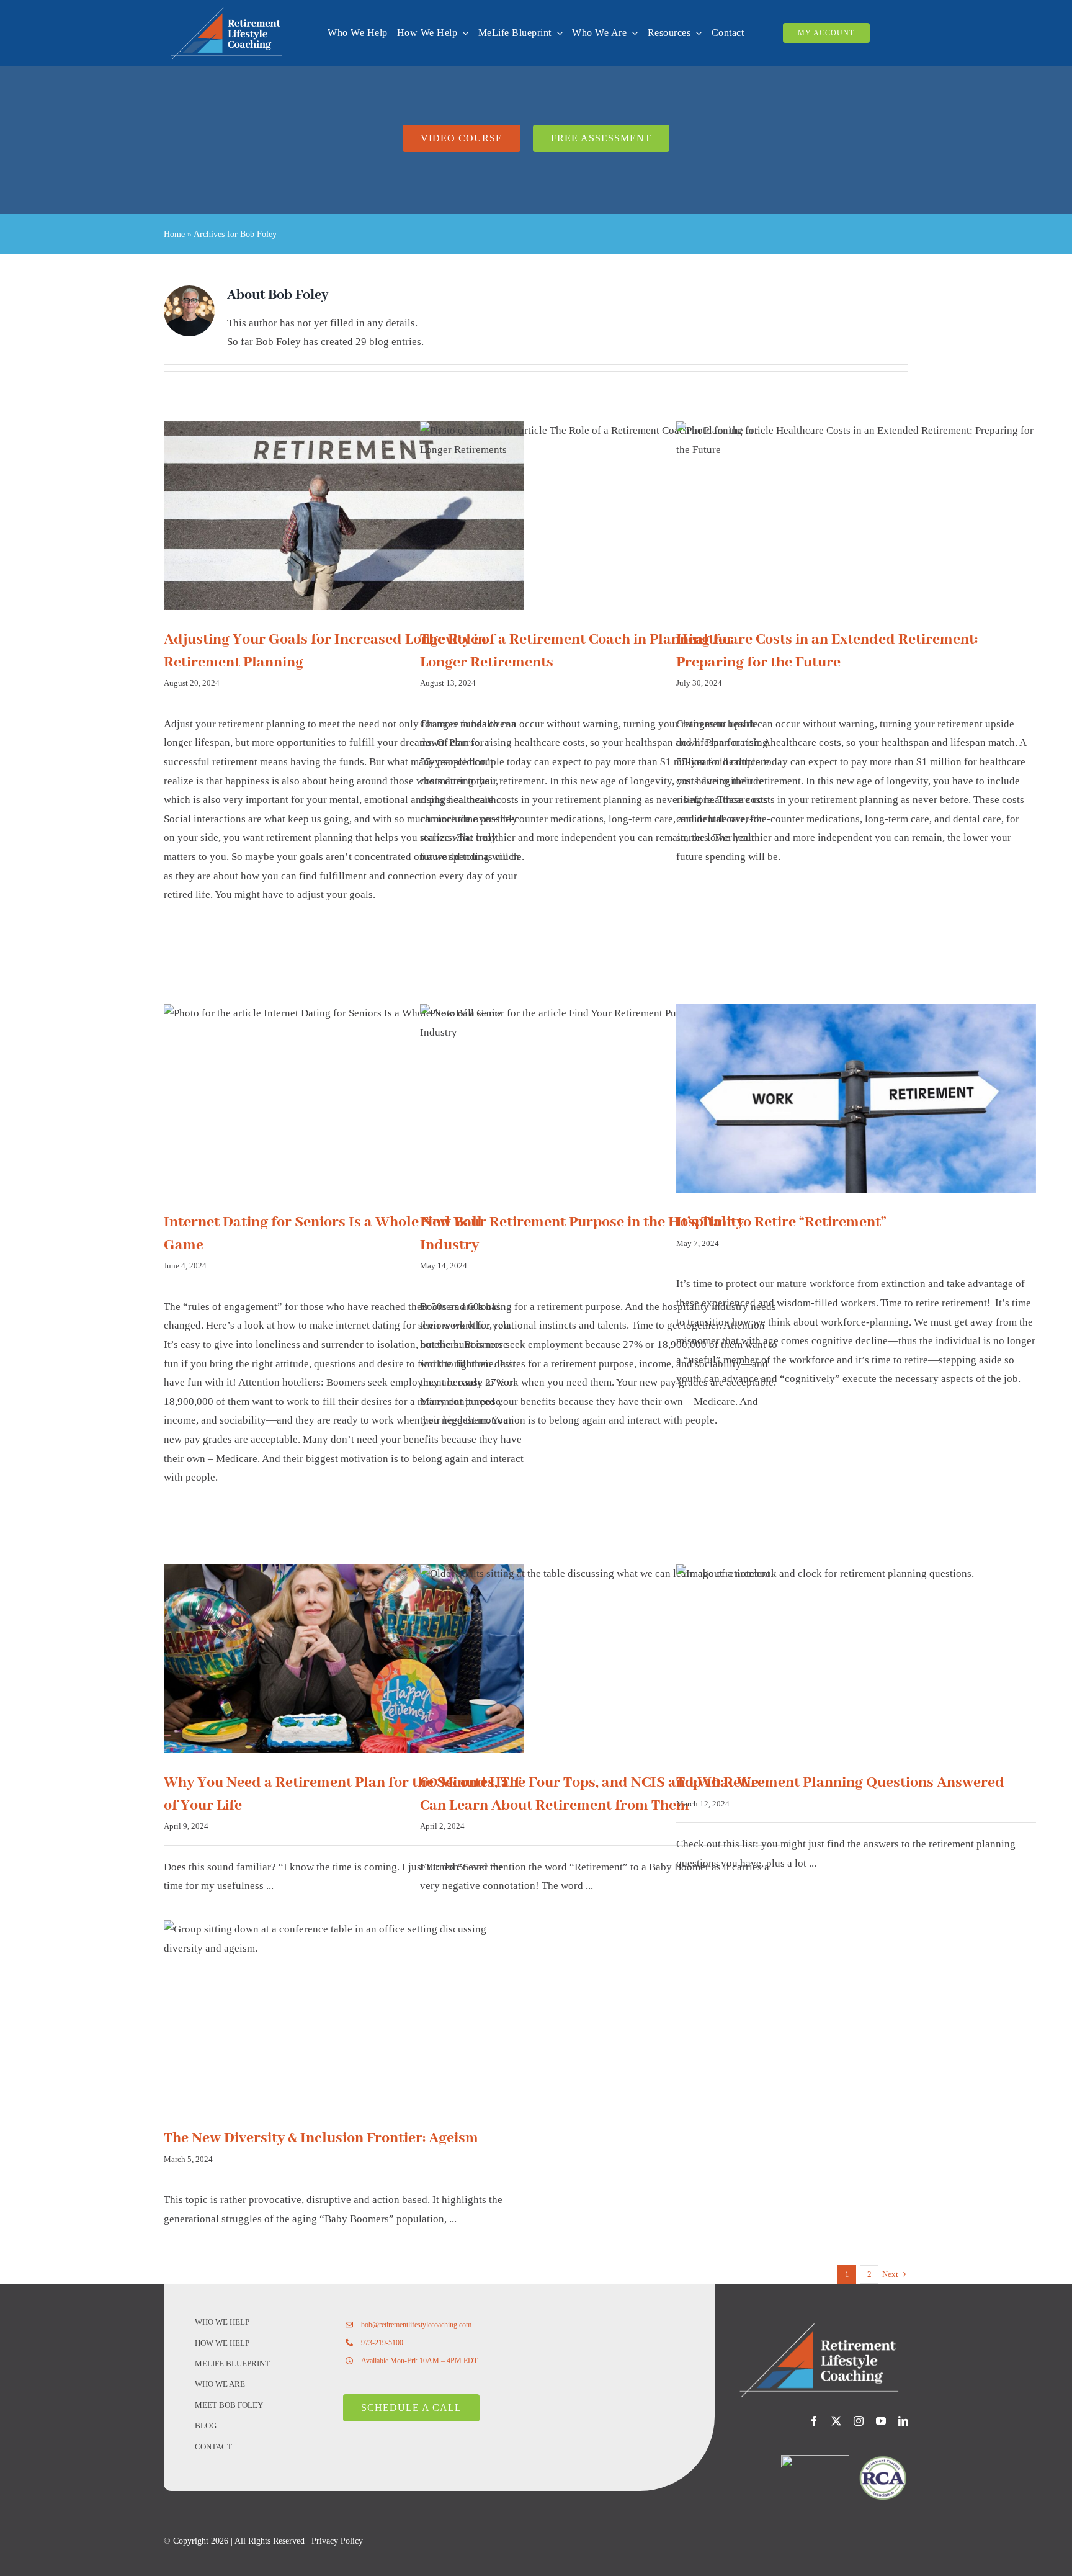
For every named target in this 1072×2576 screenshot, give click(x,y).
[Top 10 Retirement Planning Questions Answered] (856, 1659)
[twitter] (836, 2421)
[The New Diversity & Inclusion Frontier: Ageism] (344, 2015)
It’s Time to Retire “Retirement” (781, 1222)
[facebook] (814, 2421)
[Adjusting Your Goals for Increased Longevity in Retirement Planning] (344, 516)
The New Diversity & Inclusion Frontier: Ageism (321, 2138)
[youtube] (881, 2421)
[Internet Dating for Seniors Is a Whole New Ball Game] (344, 1099)
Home (174, 234)
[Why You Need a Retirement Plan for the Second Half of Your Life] (344, 1659)
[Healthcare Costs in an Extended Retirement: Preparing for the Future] (856, 516)
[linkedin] (903, 2421)
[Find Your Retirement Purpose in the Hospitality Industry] (600, 1099)
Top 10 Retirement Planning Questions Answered (840, 1783)
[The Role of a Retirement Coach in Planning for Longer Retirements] (600, 516)
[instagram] (859, 2421)
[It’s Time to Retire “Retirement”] (856, 1099)
